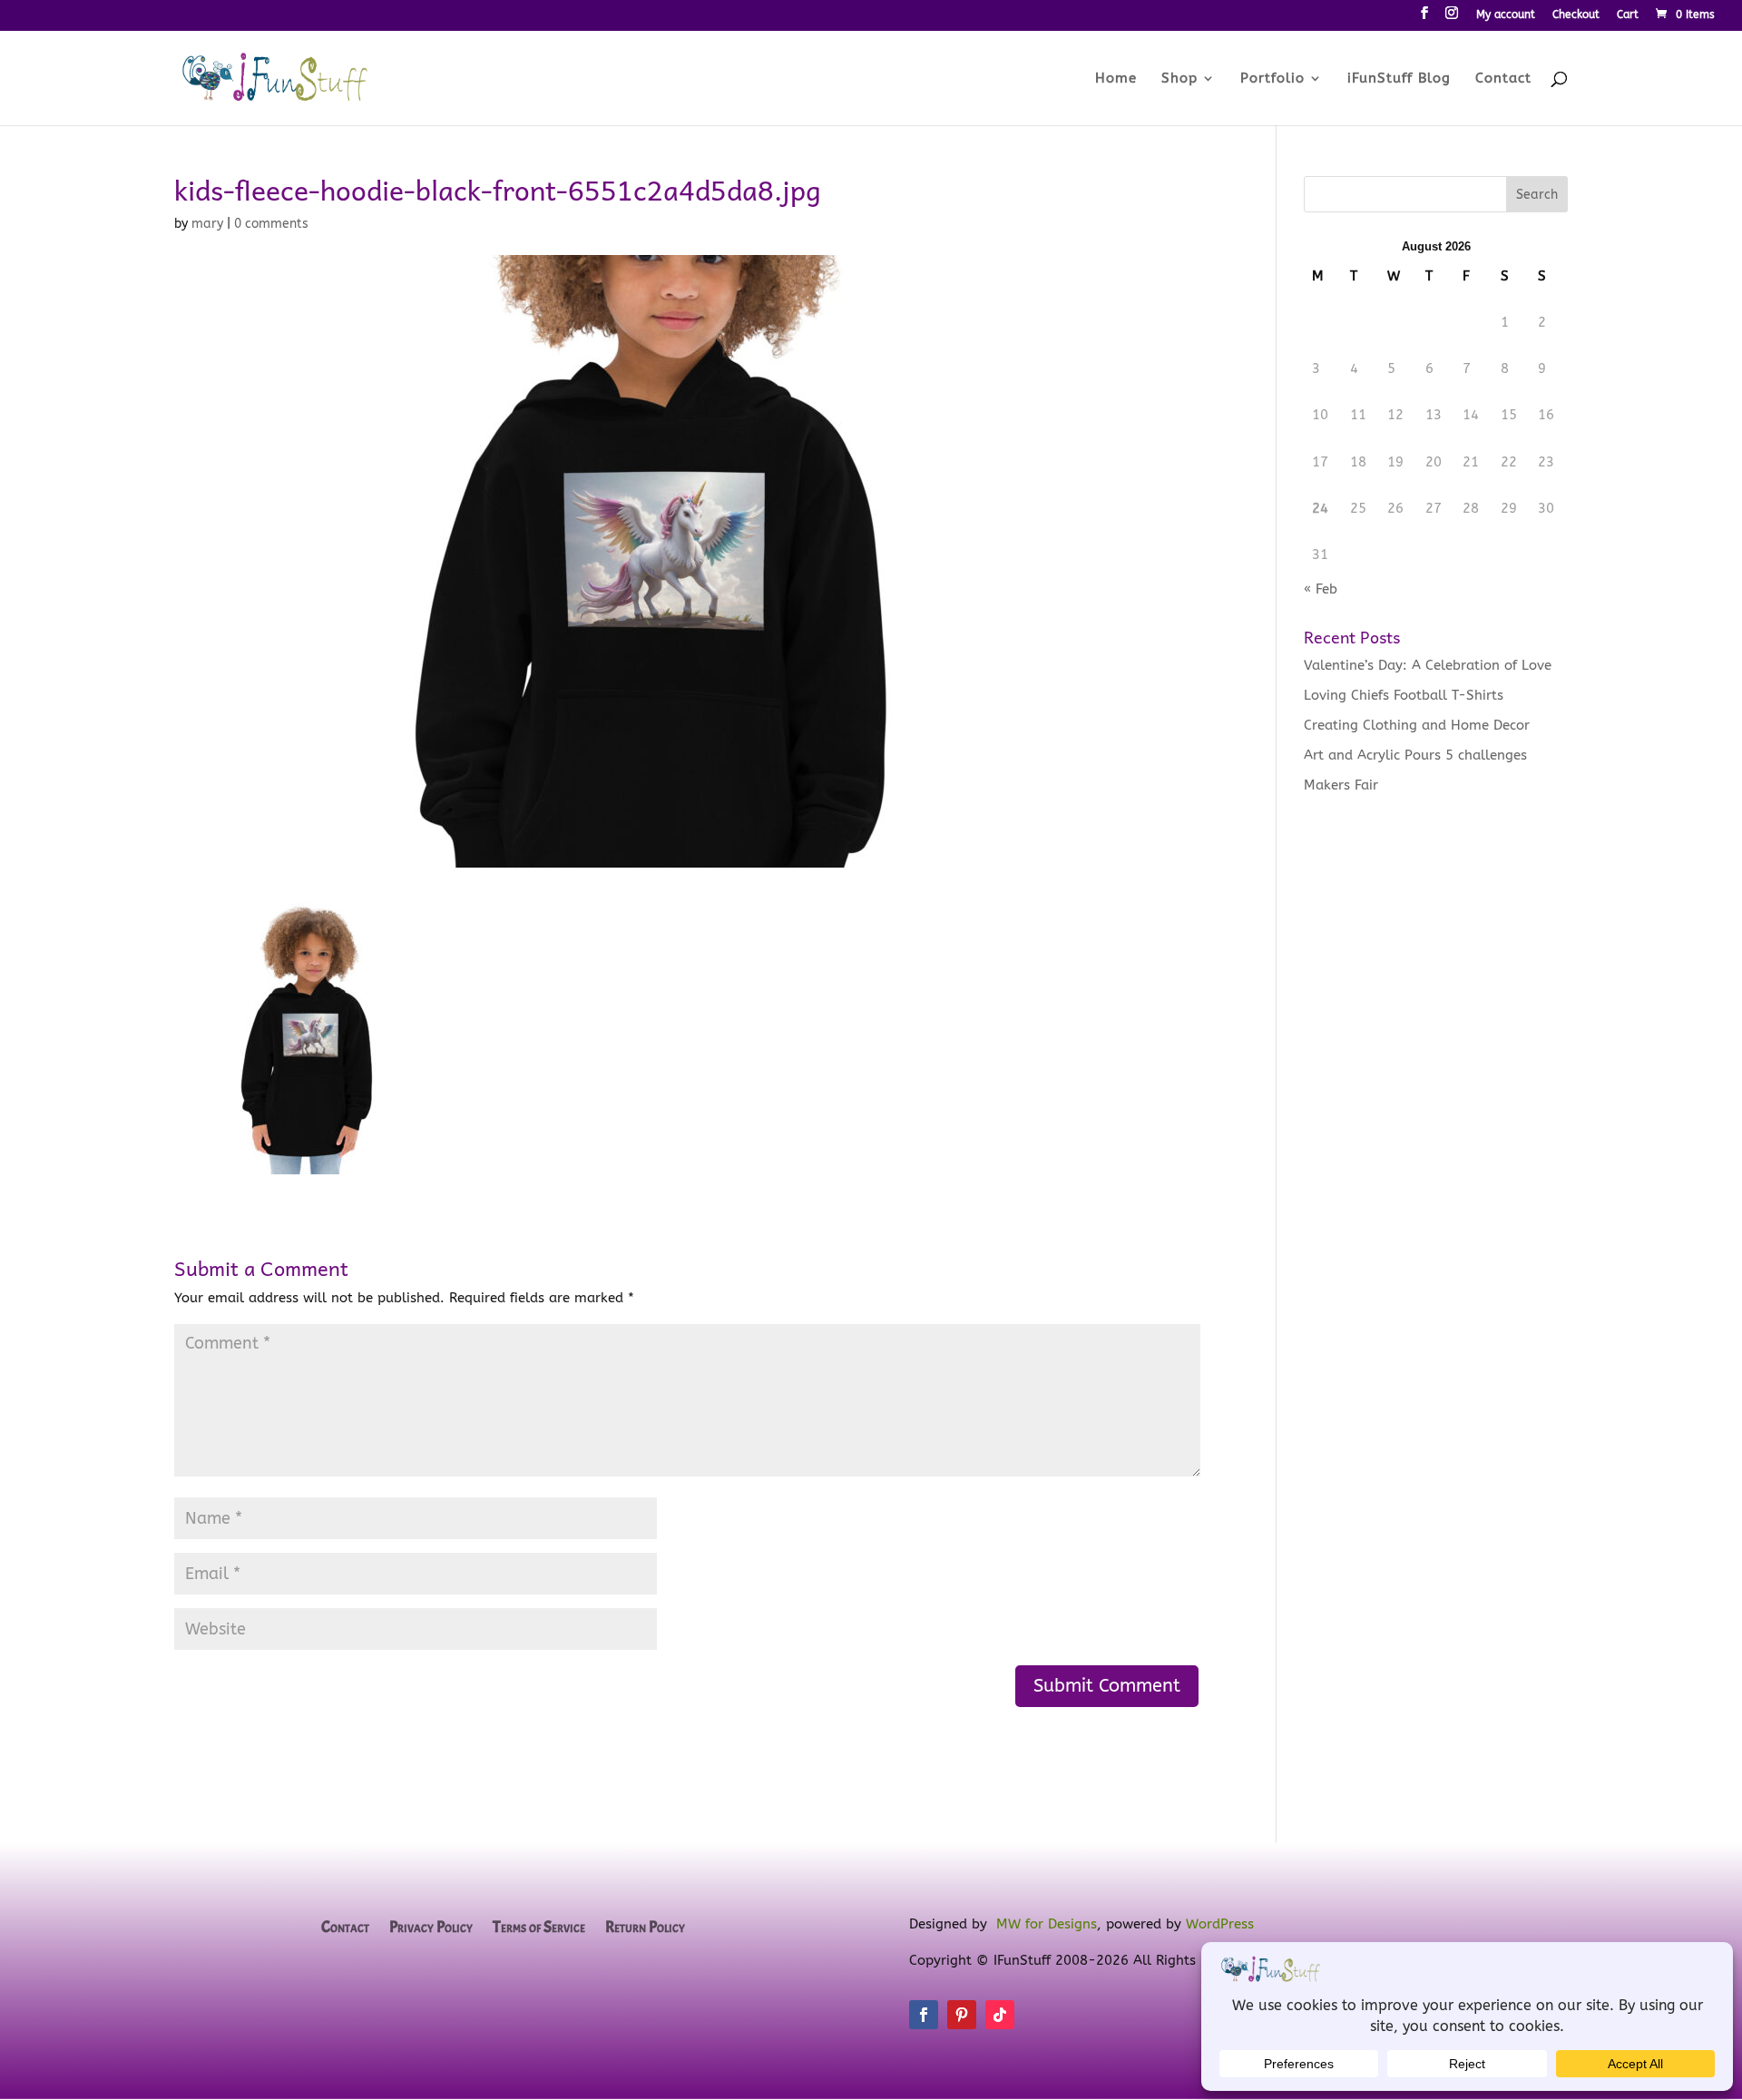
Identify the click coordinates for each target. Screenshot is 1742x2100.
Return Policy (645, 1928)
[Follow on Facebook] (924, 2015)
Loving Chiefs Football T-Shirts (1404, 695)
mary (207, 224)
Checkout (1576, 15)
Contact (1503, 79)
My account (1506, 15)
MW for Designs (1047, 1924)
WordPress (1220, 1924)
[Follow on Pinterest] (962, 2015)
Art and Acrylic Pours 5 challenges (1415, 755)
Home (1116, 79)
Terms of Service (539, 1928)
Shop (1179, 79)
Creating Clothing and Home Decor (1417, 725)
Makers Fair (1341, 785)
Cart (1628, 15)
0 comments (271, 224)
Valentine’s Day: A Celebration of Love (1428, 665)
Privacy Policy (431, 1928)
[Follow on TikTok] (1000, 2015)
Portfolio (1272, 79)
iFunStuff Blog (1399, 79)
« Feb (1321, 589)
